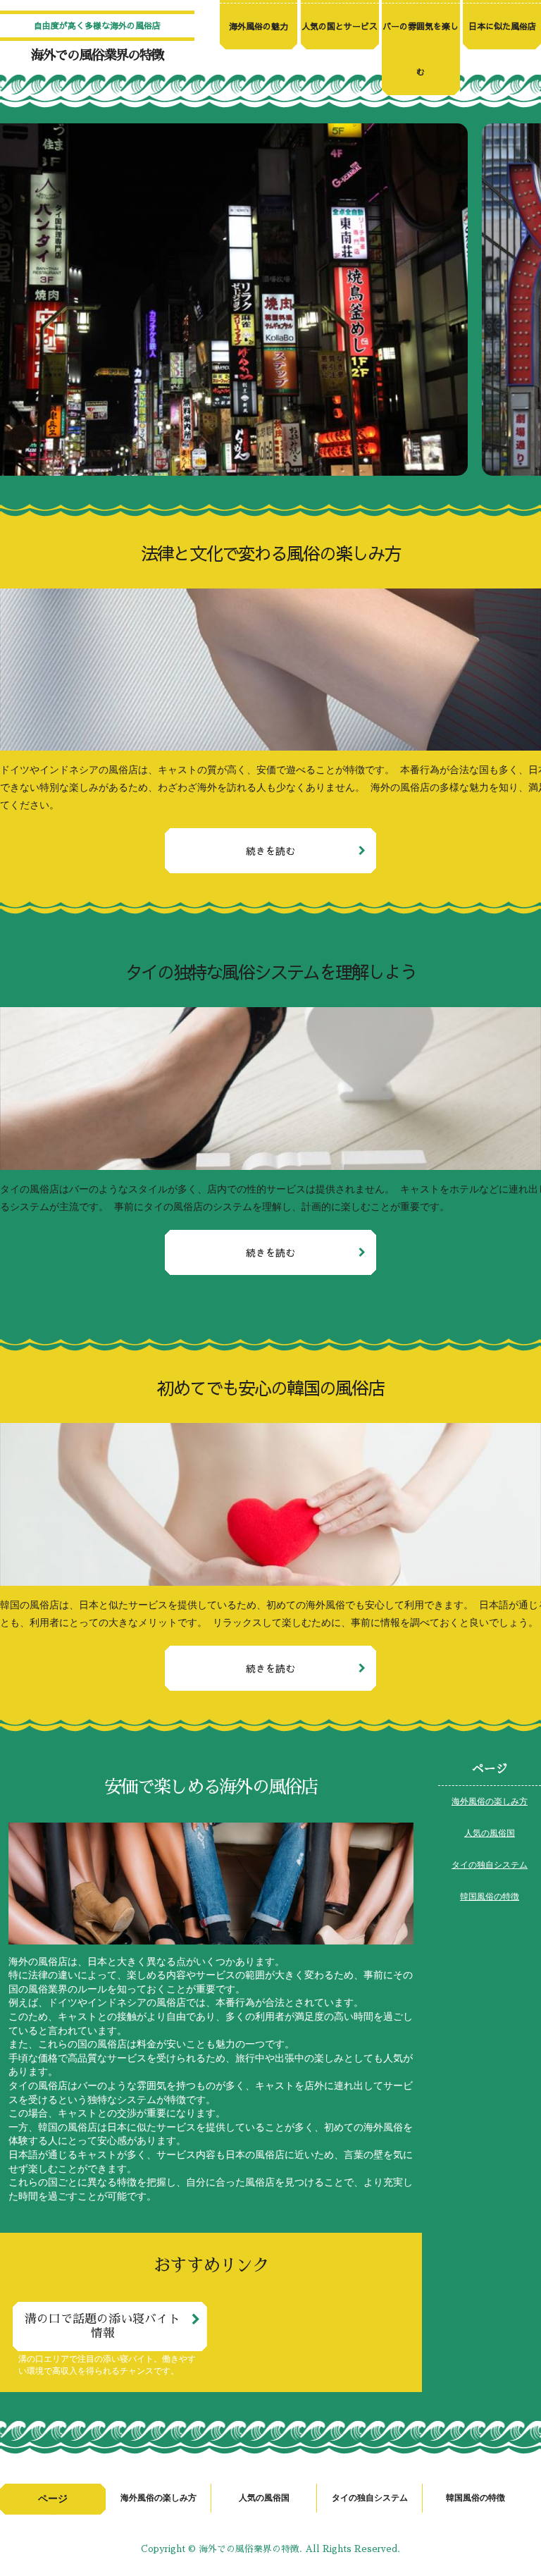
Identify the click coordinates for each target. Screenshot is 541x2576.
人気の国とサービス (340, 26)
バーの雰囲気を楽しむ (421, 49)
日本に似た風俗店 (502, 26)
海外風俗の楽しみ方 (490, 1801)
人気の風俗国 (490, 1833)
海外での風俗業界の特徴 (97, 55)
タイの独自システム (490, 1865)
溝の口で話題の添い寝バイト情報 (102, 2326)
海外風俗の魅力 (259, 26)
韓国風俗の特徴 (490, 1897)
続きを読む (270, 851)
